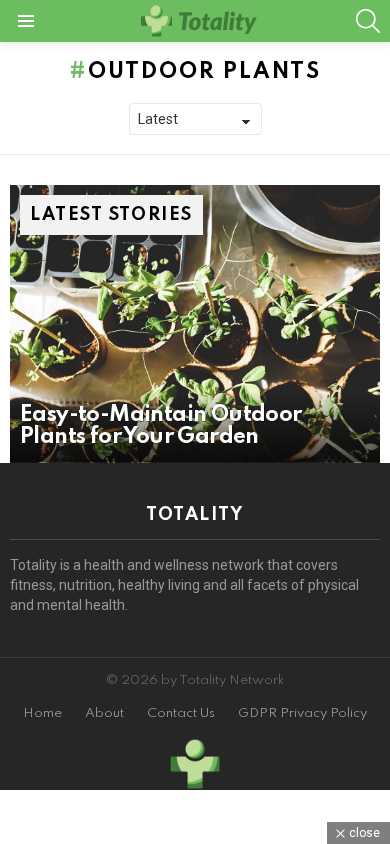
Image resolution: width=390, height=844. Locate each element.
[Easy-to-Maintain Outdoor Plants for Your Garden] (195, 324)
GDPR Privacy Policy (302, 713)
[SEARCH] (368, 21)
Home (42, 713)
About (104, 713)
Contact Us (181, 713)
